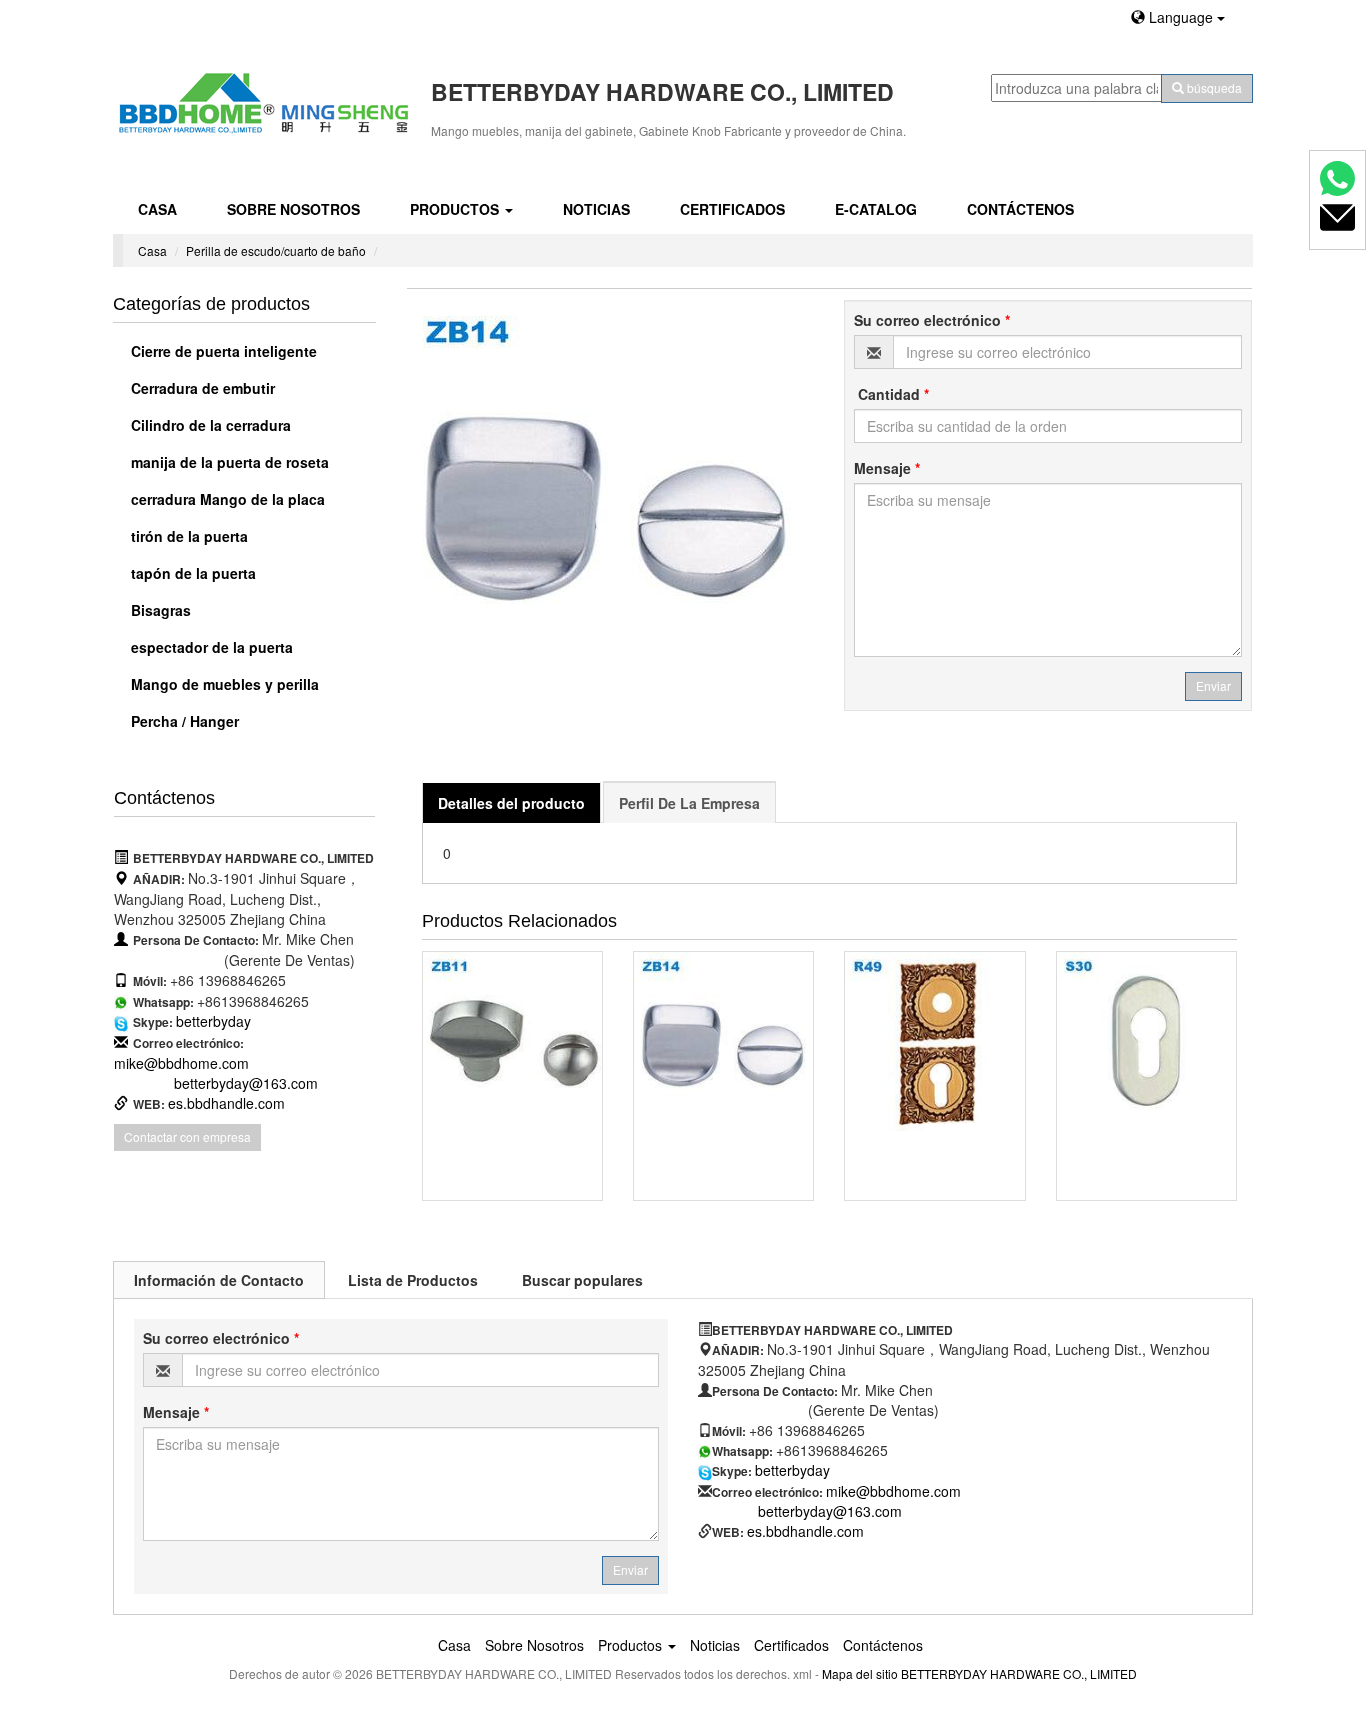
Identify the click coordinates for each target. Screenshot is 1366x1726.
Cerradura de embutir (201, 388)
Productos (456, 209)
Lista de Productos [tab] (413, 1280)
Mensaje (887, 468)
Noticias (596, 209)
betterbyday (213, 1021)
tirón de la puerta (187, 536)
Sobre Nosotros (293, 209)
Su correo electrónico (932, 320)
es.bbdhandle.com (226, 1103)
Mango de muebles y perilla (223, 684)
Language (1181, 17)
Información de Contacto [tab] (219, 1280)
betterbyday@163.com (246, 1083)
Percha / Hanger (183, 721)
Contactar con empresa (187, 1136)
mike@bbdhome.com (181, 1063)
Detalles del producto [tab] (511, 803)
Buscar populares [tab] (582, 1280)
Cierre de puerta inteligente (222, 351)
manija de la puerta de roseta (228, 462)
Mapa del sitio (860, 1673)
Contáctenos (1020, 209)
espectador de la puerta (210, 647)
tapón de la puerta (191, 573)
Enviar (1213, 685)
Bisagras (159, 610)
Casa (157, 209)
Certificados (732, 209)
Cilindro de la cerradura (209, 425)
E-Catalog (876, 209)
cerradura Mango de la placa (226, 499)
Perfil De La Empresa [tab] (689, 803)
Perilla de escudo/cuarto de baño (276, 250)
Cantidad (891, 394)
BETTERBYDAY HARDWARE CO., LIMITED (1019, 1673)
